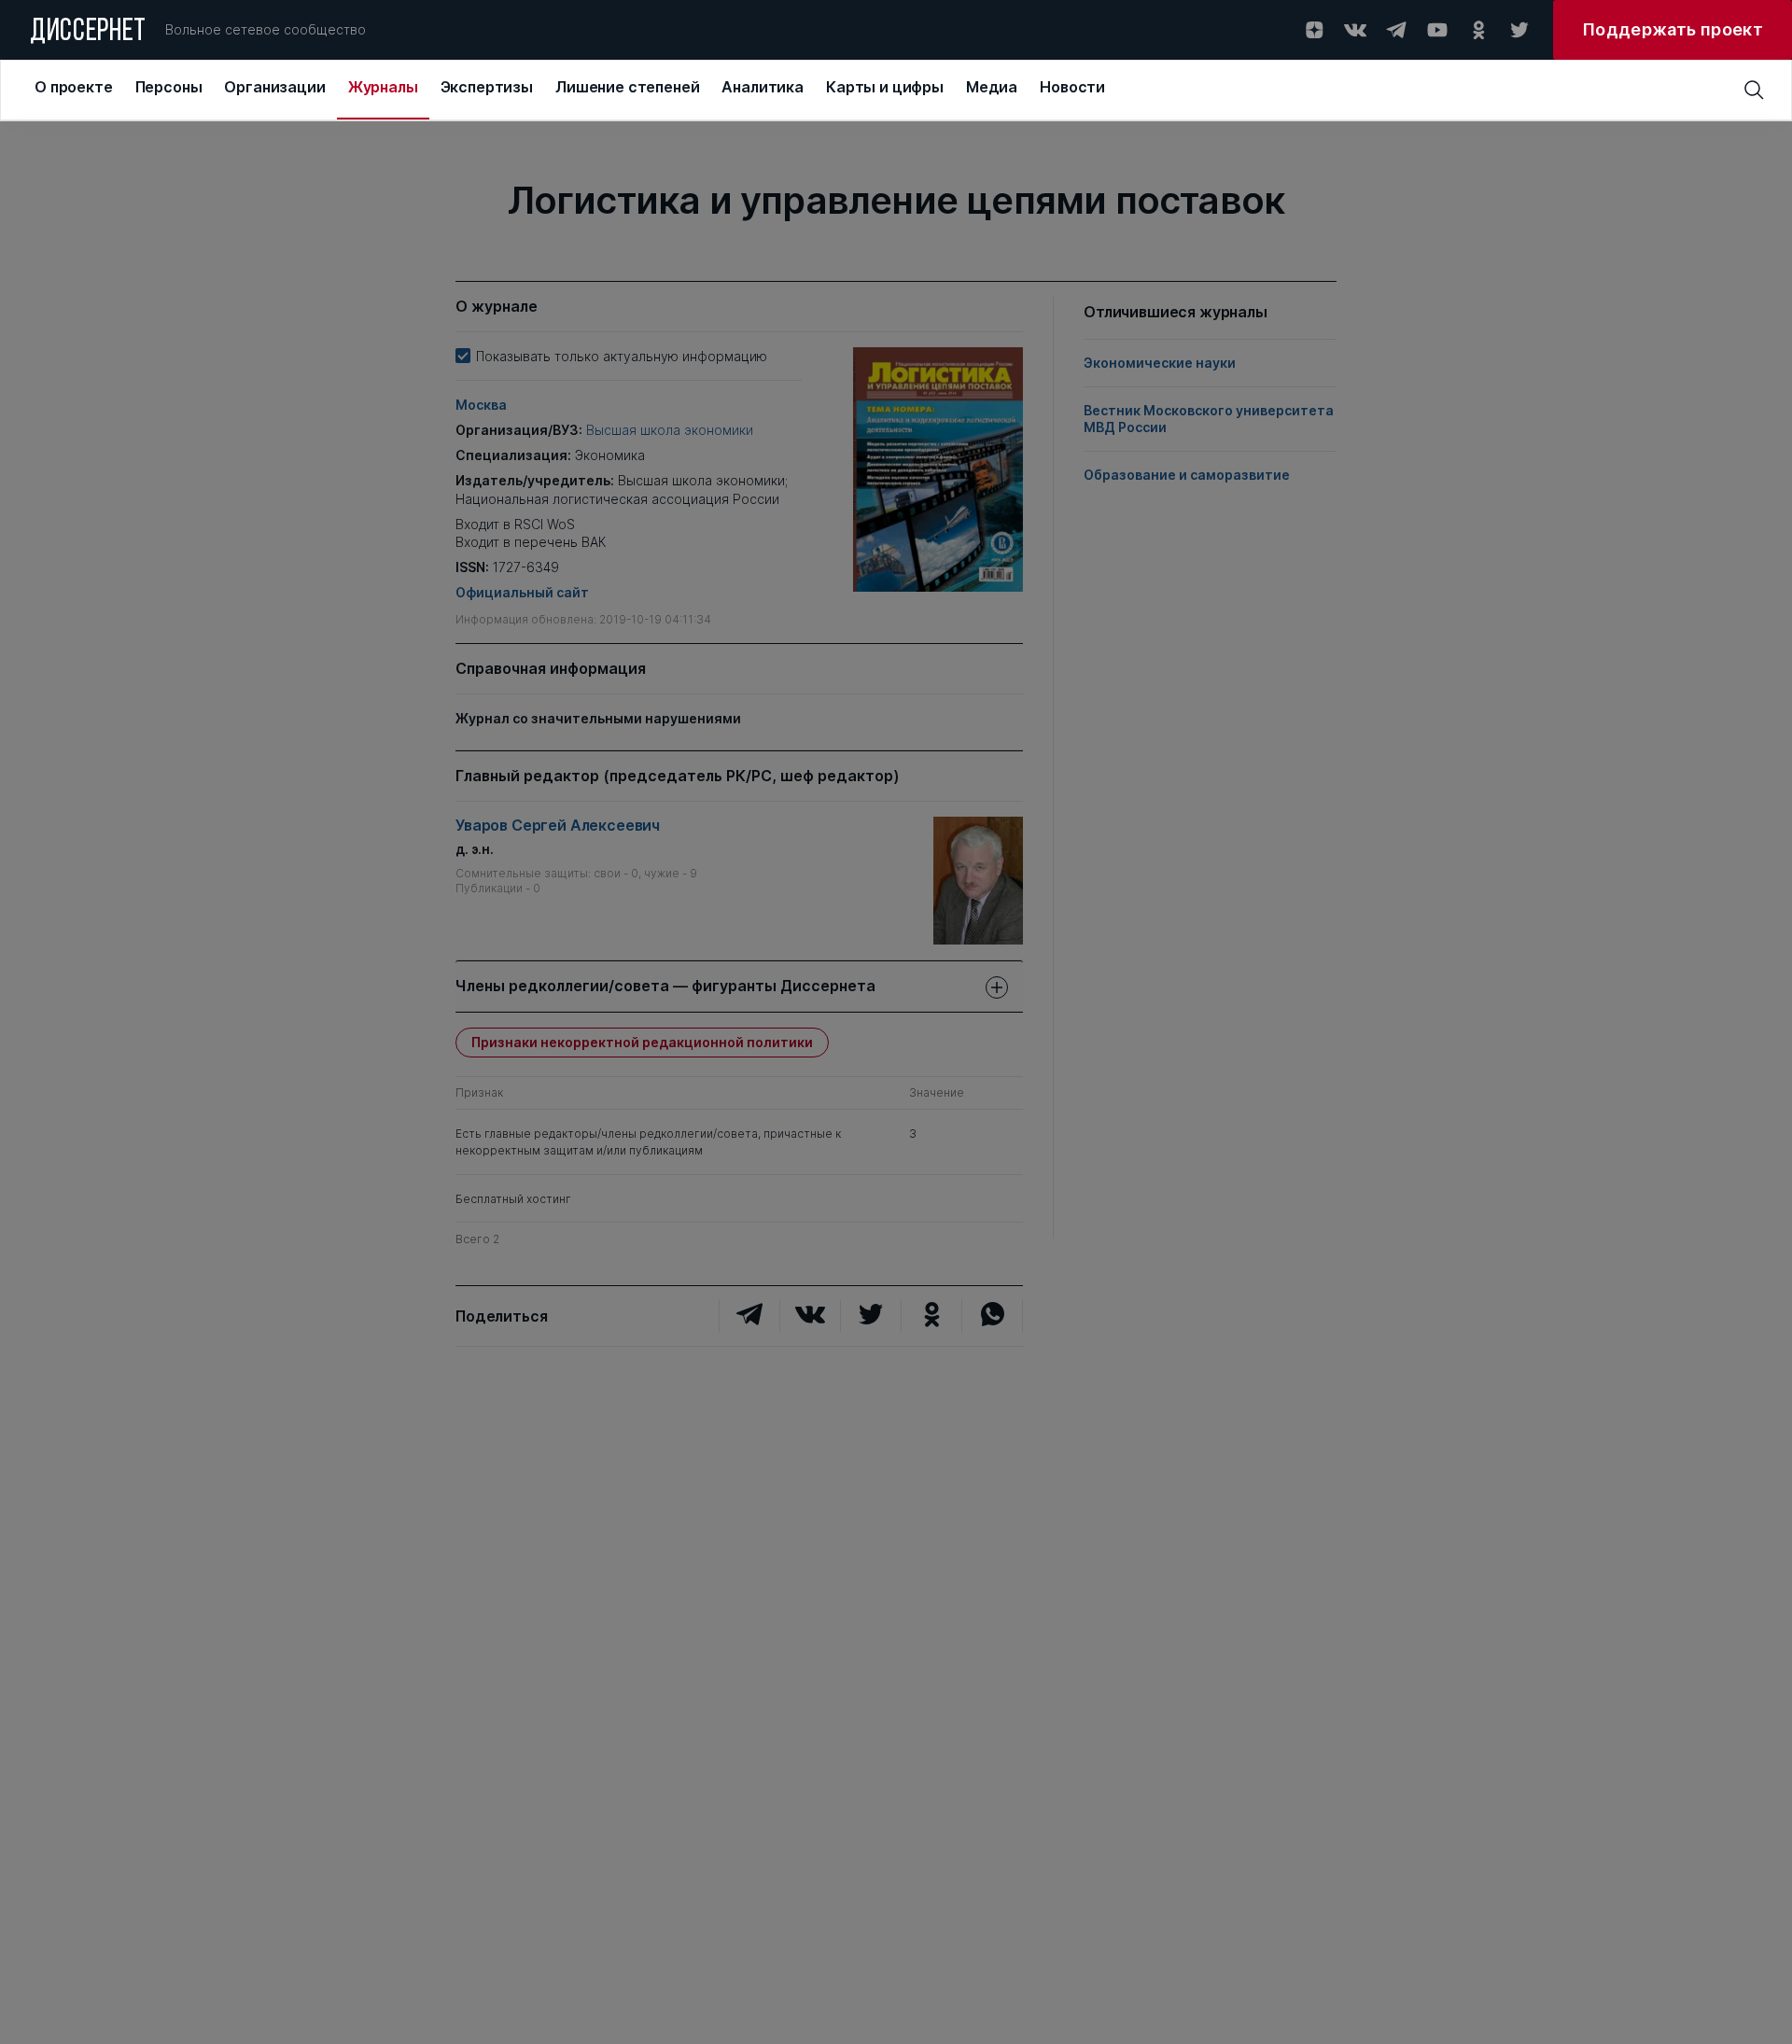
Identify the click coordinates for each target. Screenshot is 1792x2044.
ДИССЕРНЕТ (88, 33)
